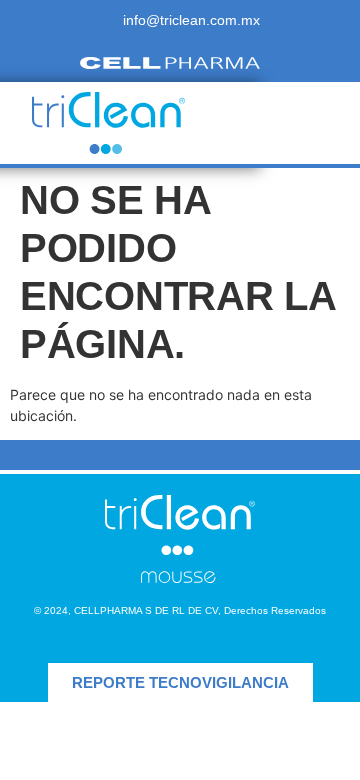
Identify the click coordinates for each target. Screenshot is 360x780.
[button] (288, 123)
